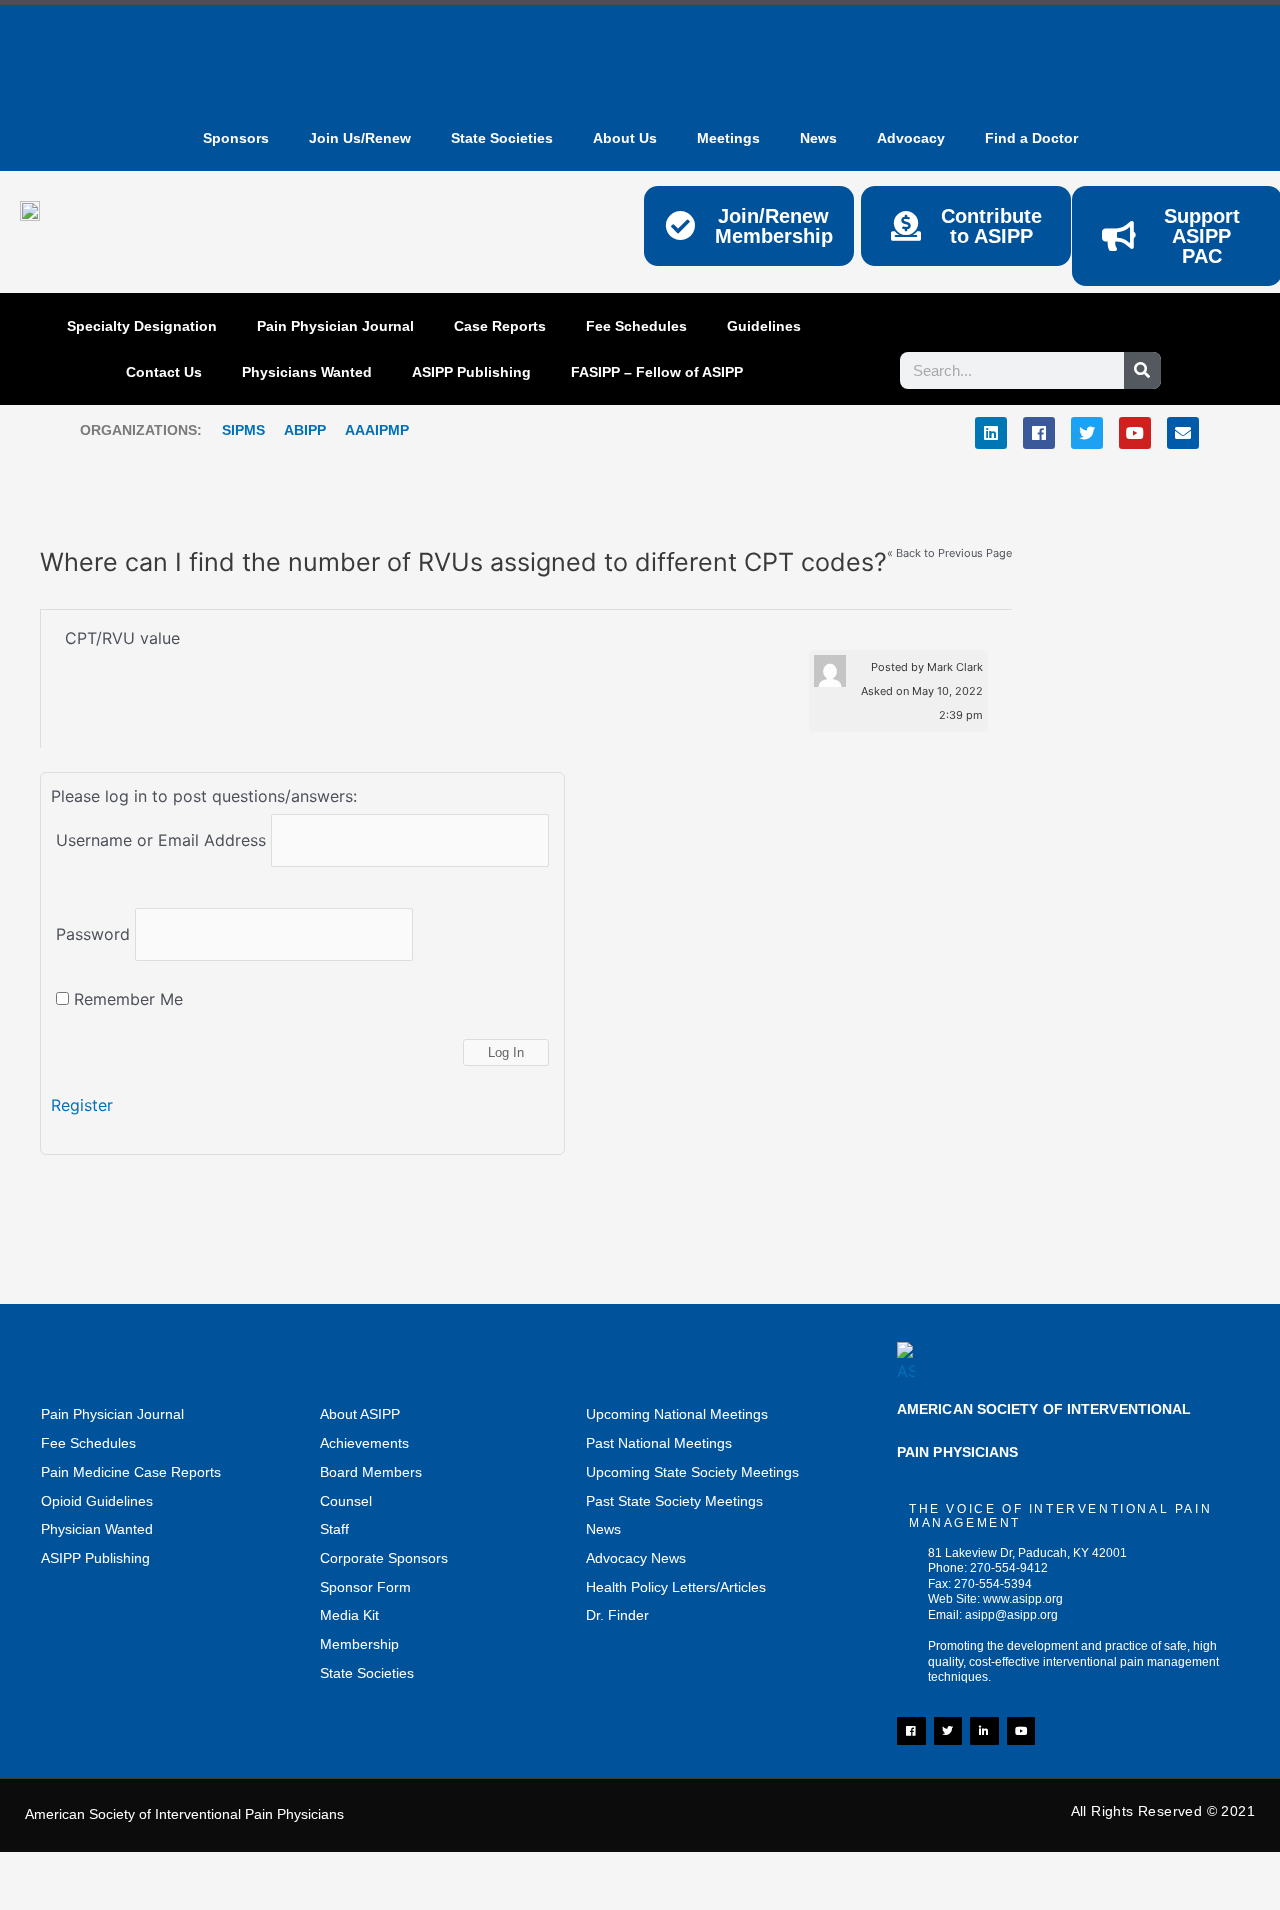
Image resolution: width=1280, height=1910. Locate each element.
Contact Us (164, 372)
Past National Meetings (659, 1443)
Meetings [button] (728, 138)
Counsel (346, 1501)
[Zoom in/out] (40, 1871)
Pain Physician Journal (335, 326)
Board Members (371, 1472)
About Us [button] (625, 138)
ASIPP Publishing (471, 372)
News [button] (818, 138)
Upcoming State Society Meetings (692, 1472)
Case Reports (500, 326)
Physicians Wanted (307, 372)
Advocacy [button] (911, 138)
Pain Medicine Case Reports (131, 1472)
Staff (334, 1529)
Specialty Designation (142, 326)
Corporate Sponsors (384, 1558)
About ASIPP (360, 1414)
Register (82, 1105)
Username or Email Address (161, 840)
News (603, 1529)
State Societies (502, 138)
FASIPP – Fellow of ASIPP (657, 372)
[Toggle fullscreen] (125, 1871)
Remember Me (126, 999)
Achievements (364, 1443)
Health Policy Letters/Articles (676, 1587)
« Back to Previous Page (949, 553)
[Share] (210, 1871)
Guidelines (764, 326)
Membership (359, 1644)
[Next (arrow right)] (125, 1900)
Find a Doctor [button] (1031, 138)
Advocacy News (636, 1558)
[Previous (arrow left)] (40, 1900)
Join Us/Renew (360, 138)
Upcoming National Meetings (677, 1414)
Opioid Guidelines (97, 1501)
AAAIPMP (377, 430)
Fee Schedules (636, 326)
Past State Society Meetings (674, 1501)
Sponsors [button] (236, 138)
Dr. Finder (617, 1615)
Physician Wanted (97, 1529)
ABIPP (305, 430)
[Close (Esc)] (295, 1871)
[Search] (1142, 370)
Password (93, 934)
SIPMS (233, 430)
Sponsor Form (365, 1587)
